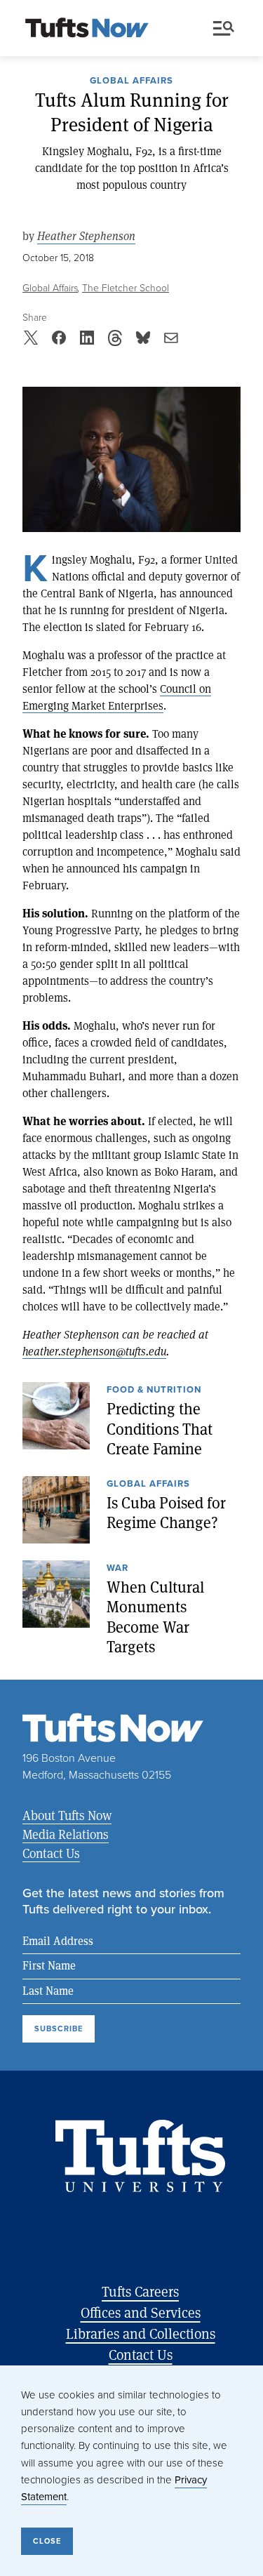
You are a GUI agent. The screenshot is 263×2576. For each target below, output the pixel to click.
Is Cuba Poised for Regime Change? (166, 1513)
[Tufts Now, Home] (87, 29)
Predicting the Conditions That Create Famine (160, 1429)
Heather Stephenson (86, 236)
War (117, 1569)
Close (47, 2541)
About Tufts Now (67, 1815)
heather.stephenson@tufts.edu (94, 1351)
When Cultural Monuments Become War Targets (155, 1617)
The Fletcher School (126, 288)
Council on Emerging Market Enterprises (117, 697)
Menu (227, 29)
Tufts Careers (140, 2291)
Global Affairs (131, 81)
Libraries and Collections (141, 2333)
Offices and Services (141, 2312)
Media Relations (66, 1834)
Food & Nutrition (154, 1390)
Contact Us (51, 1853)
